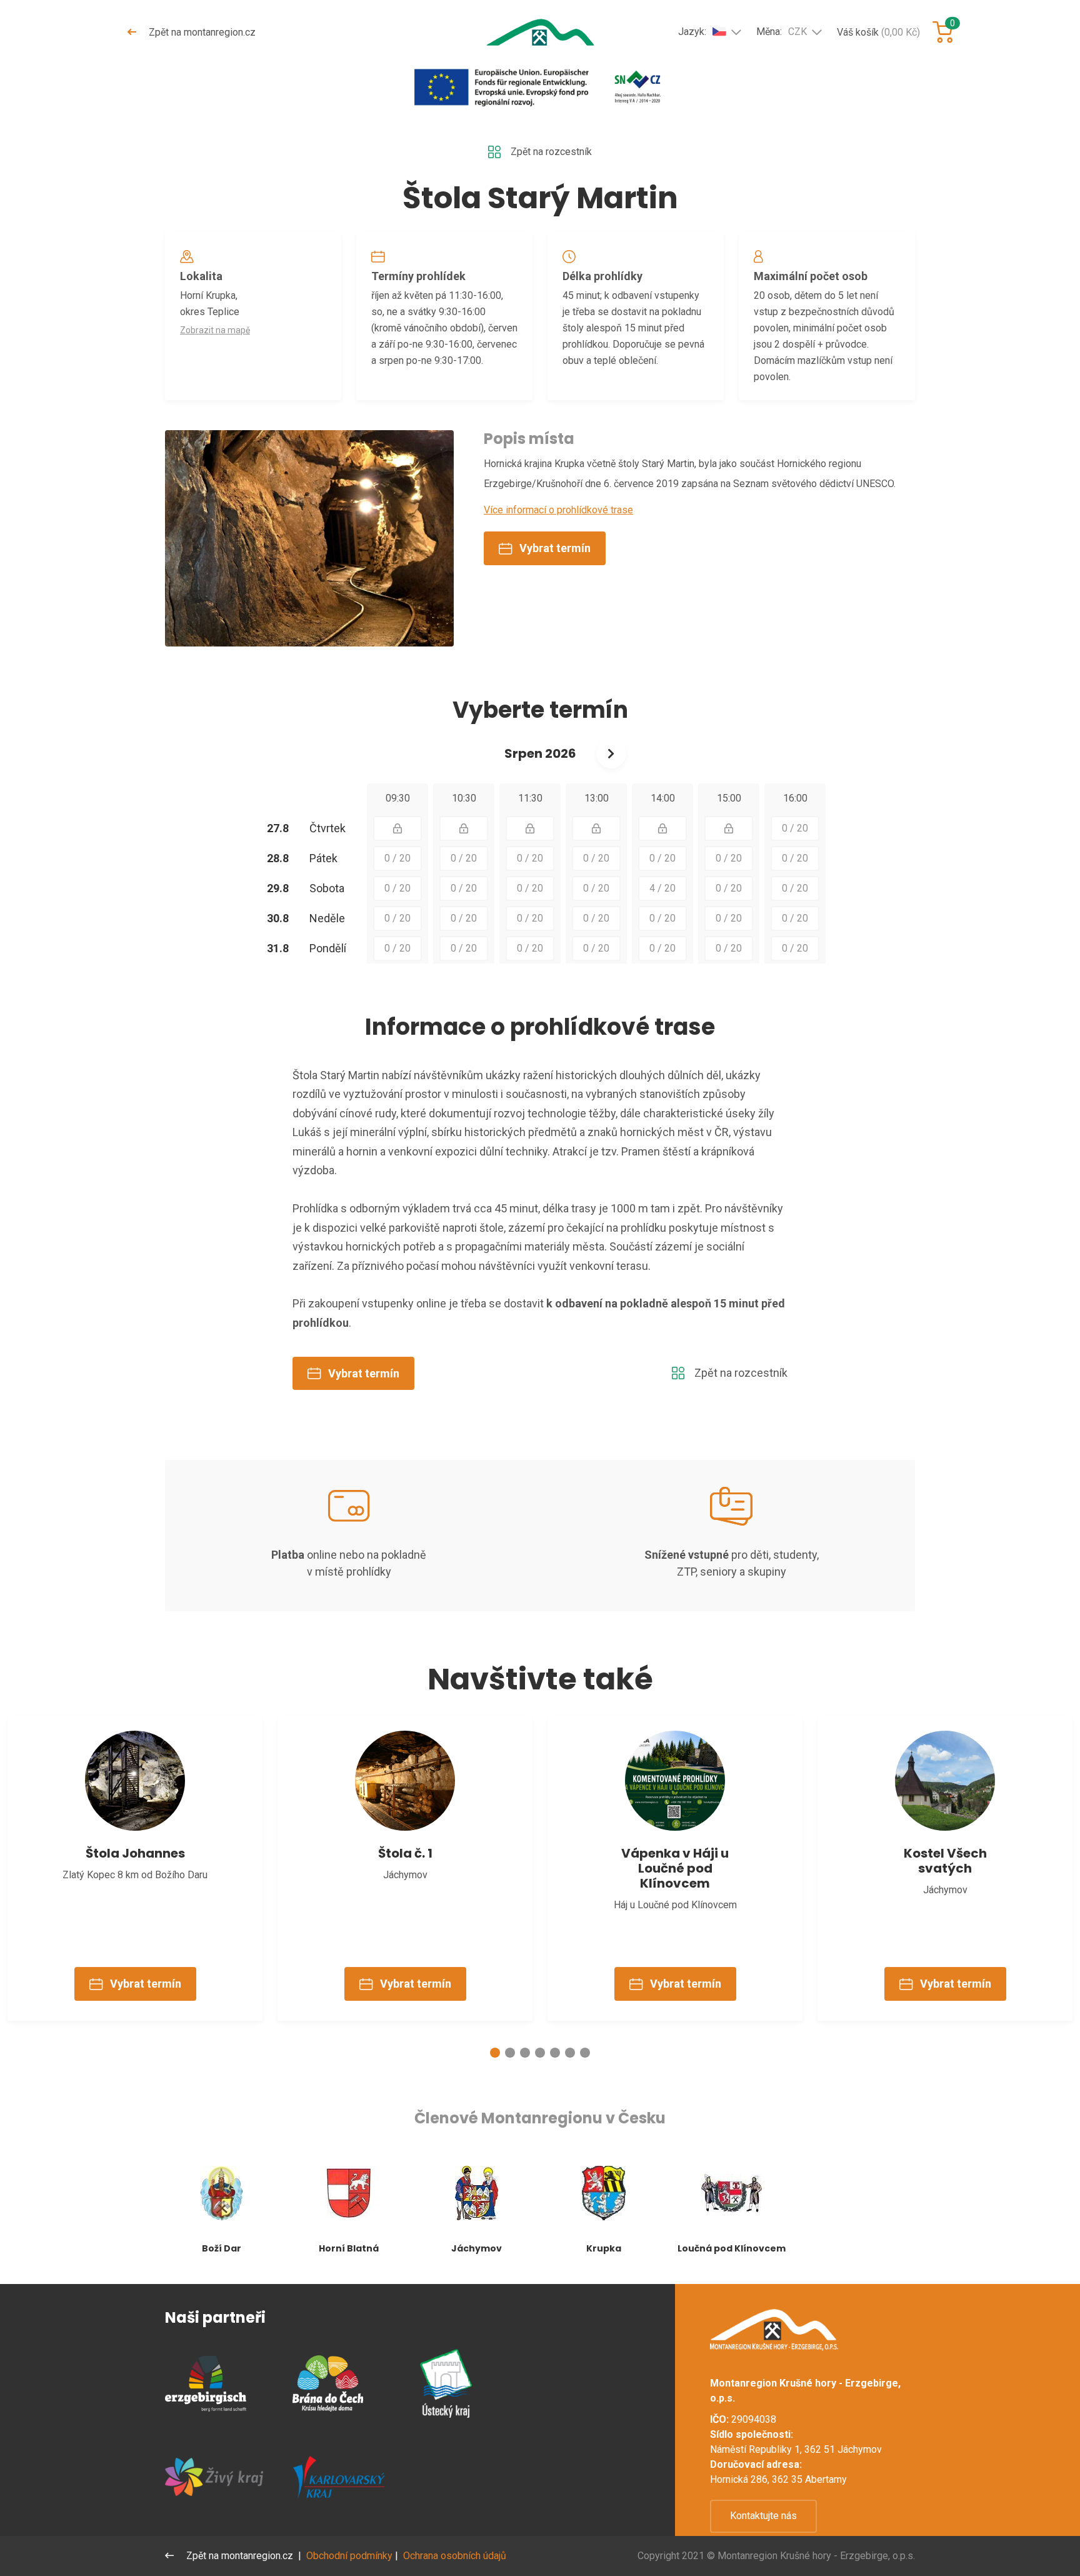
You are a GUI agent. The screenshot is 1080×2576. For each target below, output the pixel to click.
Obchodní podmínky (349, 2556)
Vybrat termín (555, 548)
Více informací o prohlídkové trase (558, 510)
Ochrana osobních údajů (455, 2556)
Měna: (782, 32)
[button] (495, 2053)
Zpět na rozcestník (551, 152)
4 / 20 (662, 888)
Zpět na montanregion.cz (201, 32)
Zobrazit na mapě (215, 330)
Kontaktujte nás (763, 2516)
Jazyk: (692, 32)
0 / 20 (795, 828)
